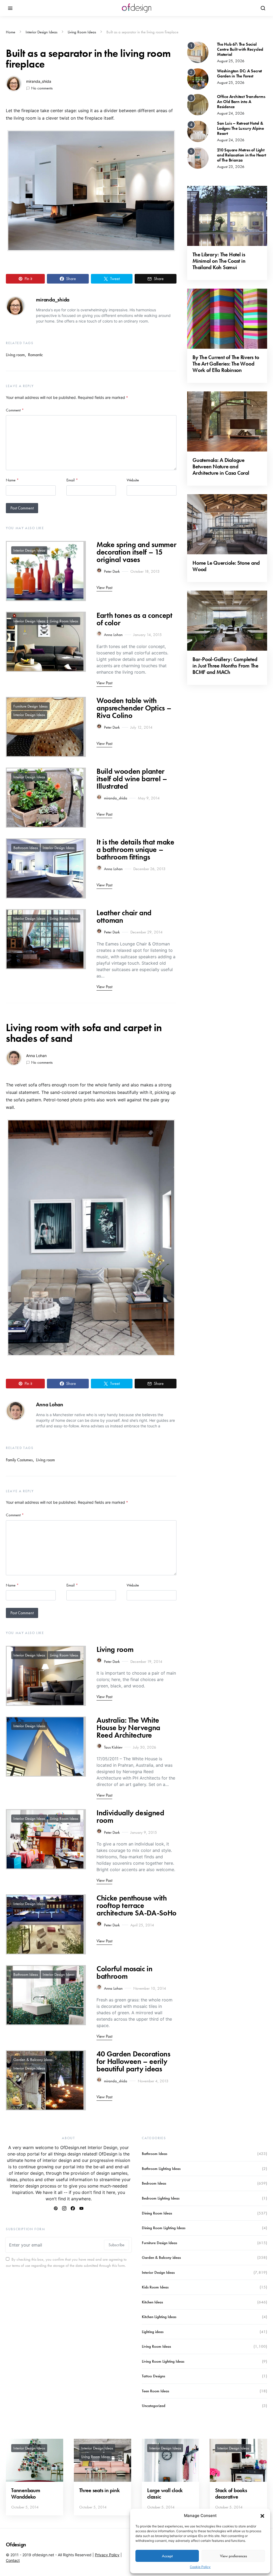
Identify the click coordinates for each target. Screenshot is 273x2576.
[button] (262, 2516)
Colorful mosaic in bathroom (125, 1972)
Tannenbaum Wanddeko (26, 2493)
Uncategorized (154, 2406)
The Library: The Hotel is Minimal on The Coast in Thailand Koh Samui (219, 261)
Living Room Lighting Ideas (163, 2361)
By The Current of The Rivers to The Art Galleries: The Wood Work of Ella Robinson (226, 364)
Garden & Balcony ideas (33, 2060)
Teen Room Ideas (155, 2391)
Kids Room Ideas (155, 2287)
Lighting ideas (153, 2332)
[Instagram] (64, 2208)
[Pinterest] (56, 2208)
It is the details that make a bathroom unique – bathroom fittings (135, 849)
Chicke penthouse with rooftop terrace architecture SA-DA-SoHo (136, 1905)
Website (133, 480)
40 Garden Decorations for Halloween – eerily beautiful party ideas (133, 2061)
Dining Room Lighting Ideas (164, 2228)
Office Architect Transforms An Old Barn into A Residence (241, 102)
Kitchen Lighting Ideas (159, 2317)
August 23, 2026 (231, 167)
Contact (13, 2560)
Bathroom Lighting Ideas (161, 2169)
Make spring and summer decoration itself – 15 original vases (136, 552)
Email (72, 480)
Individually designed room (130, 1817)
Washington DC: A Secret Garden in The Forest (239, 73)
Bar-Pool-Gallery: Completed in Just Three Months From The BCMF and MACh (225, 666)
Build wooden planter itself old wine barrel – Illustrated (132, 779)
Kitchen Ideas (152, 2302)
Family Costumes (19, 1460)
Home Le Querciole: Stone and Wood (226, 566)
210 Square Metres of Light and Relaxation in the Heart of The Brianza (242, 155)
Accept (167, 2556)
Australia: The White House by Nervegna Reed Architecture (128, 1728)
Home (11, 32)
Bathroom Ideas (26, 848)
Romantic (35, 355)
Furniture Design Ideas (30, 706)
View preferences (233, 2556)
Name (12, 480)
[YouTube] (81, 2208)
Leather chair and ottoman (124, 916)
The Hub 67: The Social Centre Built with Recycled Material (240, 49)
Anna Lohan (113, 635)
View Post (104, 588)
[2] (198, 78)
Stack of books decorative (231, 2493)
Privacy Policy (107, 2555)
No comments (42, 88)
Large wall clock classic (165, 2493)
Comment (15, 410)
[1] (198, 52)
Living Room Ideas (82, 32)
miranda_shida (39, 81)
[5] (198, 158)
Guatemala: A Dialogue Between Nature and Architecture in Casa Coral (221, 466)
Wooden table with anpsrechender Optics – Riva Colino (134, 708)
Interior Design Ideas (41, 32)
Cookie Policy (200, 2567)
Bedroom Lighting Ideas (161, 2198)
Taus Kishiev (113, 1747)
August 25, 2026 (231, 61)
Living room (15, 355)
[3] (198, 104)
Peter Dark (112, 571)
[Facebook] (73, 2208)
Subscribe (117, 2245)
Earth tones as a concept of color (135, 619)
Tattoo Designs (153, 2376)
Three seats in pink (99, 2490)
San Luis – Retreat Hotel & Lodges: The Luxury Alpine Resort (240, 128)
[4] (198, 131)
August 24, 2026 (231, 113)
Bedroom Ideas (154, 2183)
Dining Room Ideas (157, 2213)
